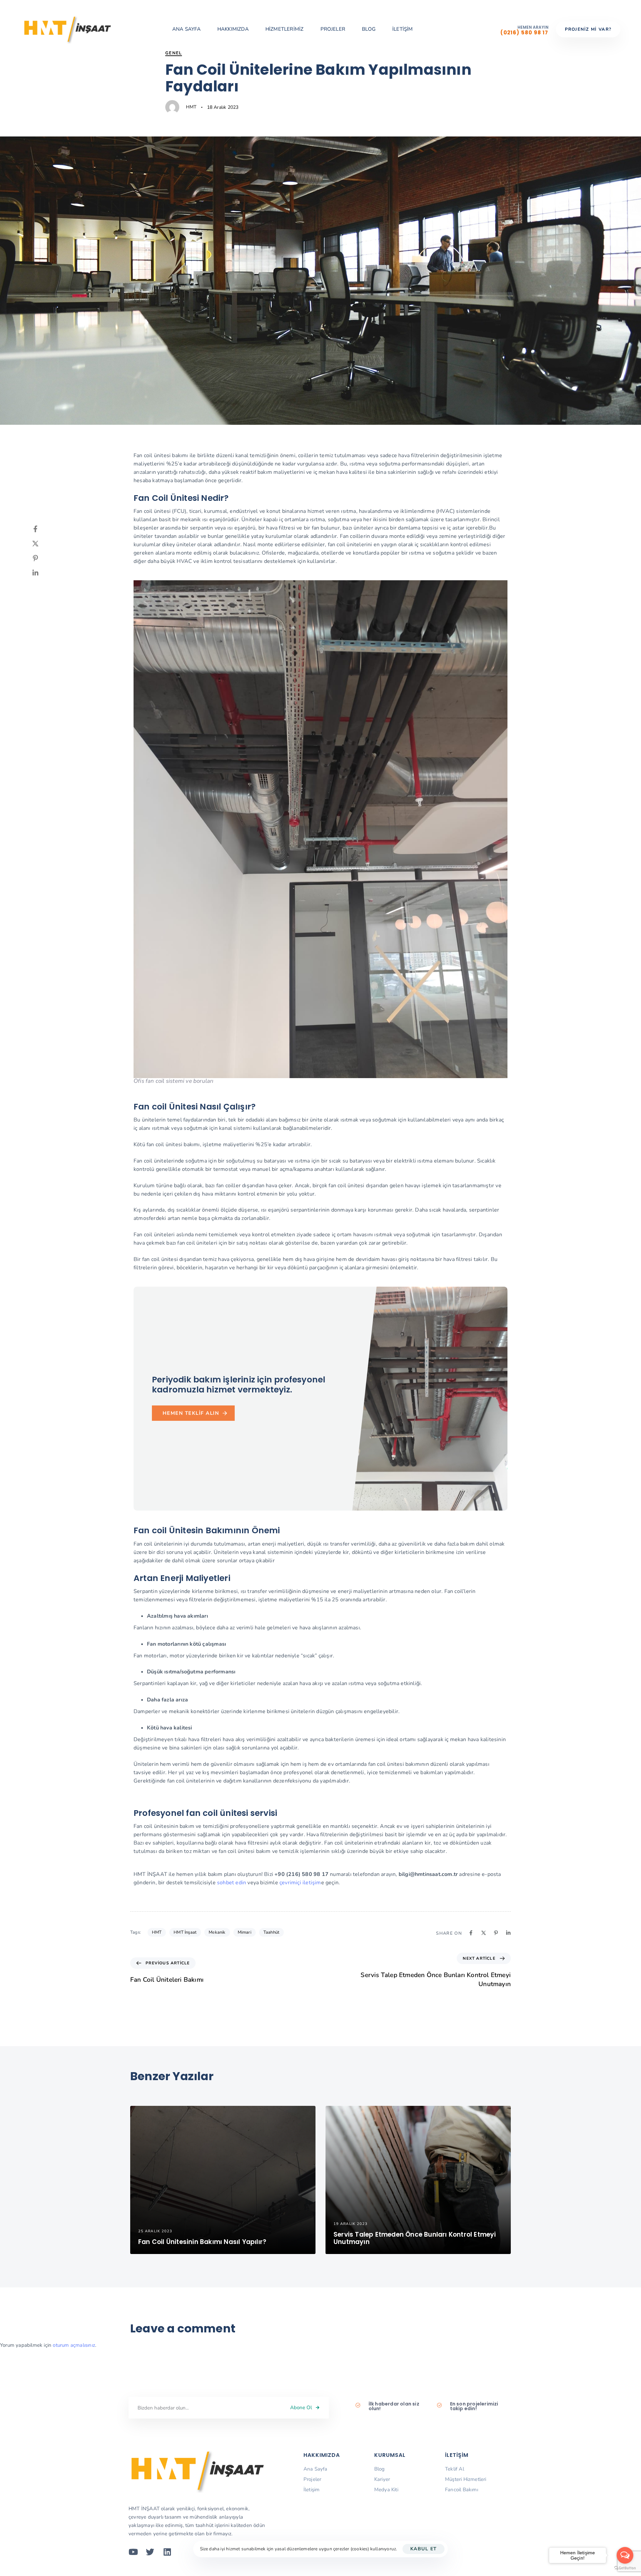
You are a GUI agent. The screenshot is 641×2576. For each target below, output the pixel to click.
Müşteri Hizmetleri (466, 2479)
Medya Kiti (386, 2490)
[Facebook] (42, 529)
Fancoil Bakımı (462, 2490)
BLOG (369, 29)
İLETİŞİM (403, 29)
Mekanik (217, 1932)
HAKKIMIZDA (233, 29)
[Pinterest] (42, 558)
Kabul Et (424, 2549)
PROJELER (333, 29)
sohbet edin (231, 1883)
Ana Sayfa (315, 2469)
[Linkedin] (42, 573)
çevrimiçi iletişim (300, 1883)
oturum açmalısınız (74, 2345)
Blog (380, 2469)
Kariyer (382, 2479)
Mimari (245, 1932)
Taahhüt (271, 1932)
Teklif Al (455, 2469)
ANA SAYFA (186, 29)
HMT (191, 107)
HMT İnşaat (185, 1932)
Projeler (312, 2479)
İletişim (312, 2490)
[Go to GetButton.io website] (625, 2569)
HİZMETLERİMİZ (285, 29)
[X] (42, 544)
